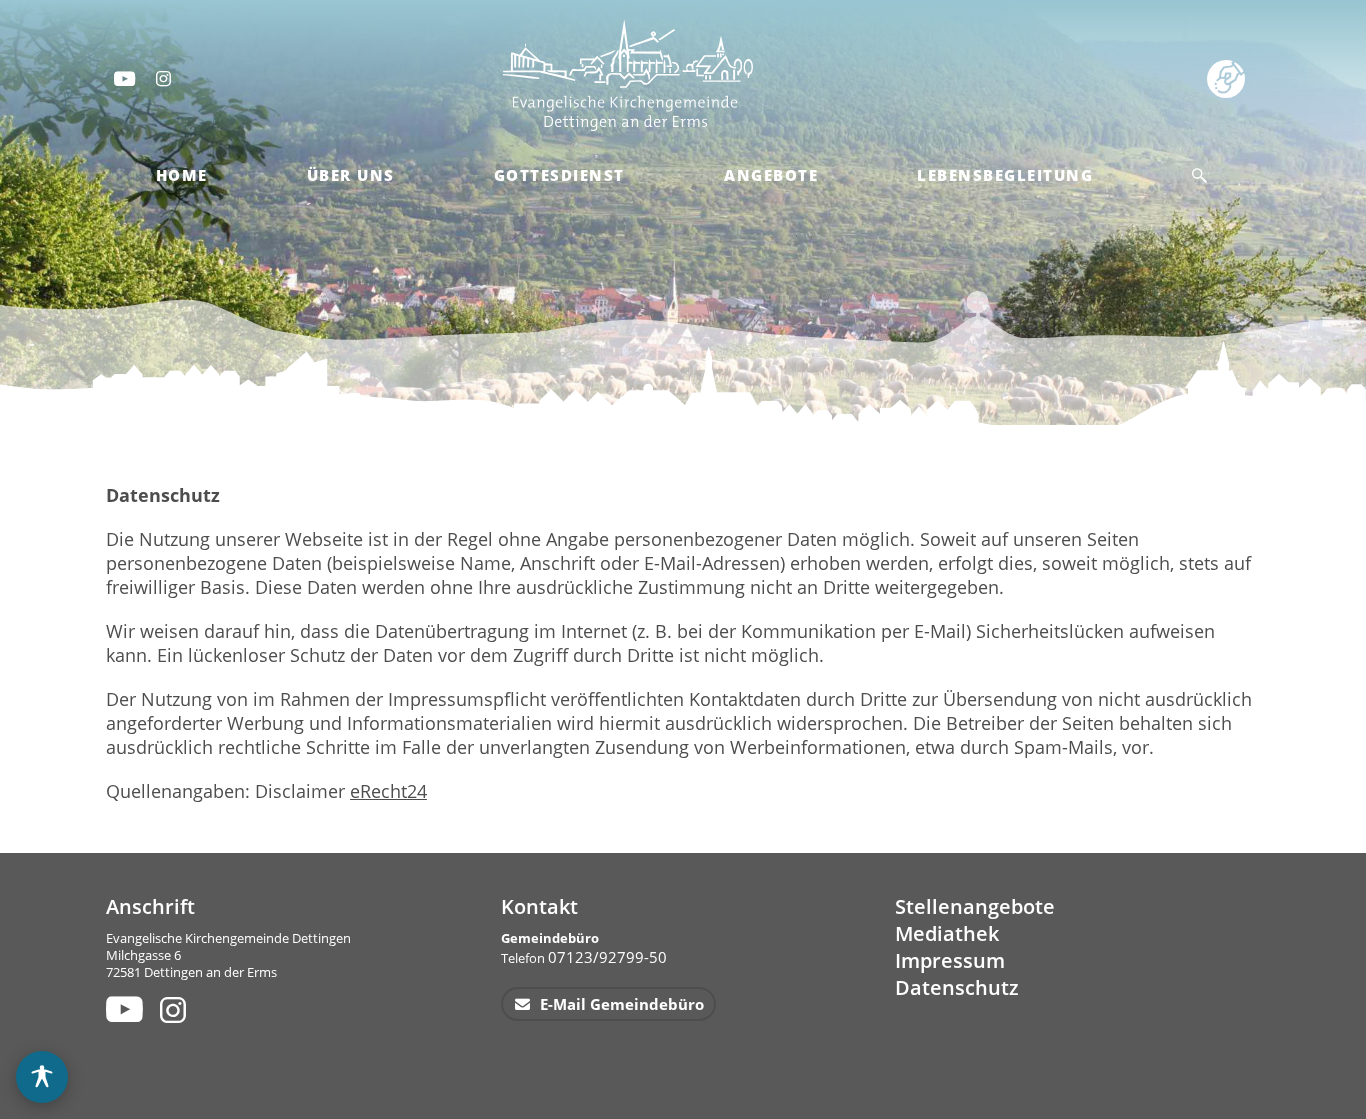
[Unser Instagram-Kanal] (175, 1009)
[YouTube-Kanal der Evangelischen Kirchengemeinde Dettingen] (123, 78)
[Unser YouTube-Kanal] (121, 1009)
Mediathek (947, 933)
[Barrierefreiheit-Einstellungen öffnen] (42, 1077)
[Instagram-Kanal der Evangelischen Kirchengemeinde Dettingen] (165, 78)
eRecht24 (388, 791)
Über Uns (351, 175)
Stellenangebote (975, 906)
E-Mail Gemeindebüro (620, 1004)
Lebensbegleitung (1005, 175)
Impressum (950, 960)
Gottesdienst (559, 175)
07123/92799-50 (607, 957)
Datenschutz (957, 987)
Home (182, 175)
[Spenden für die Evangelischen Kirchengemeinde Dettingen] (1229, 77)
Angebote (771, 175)
